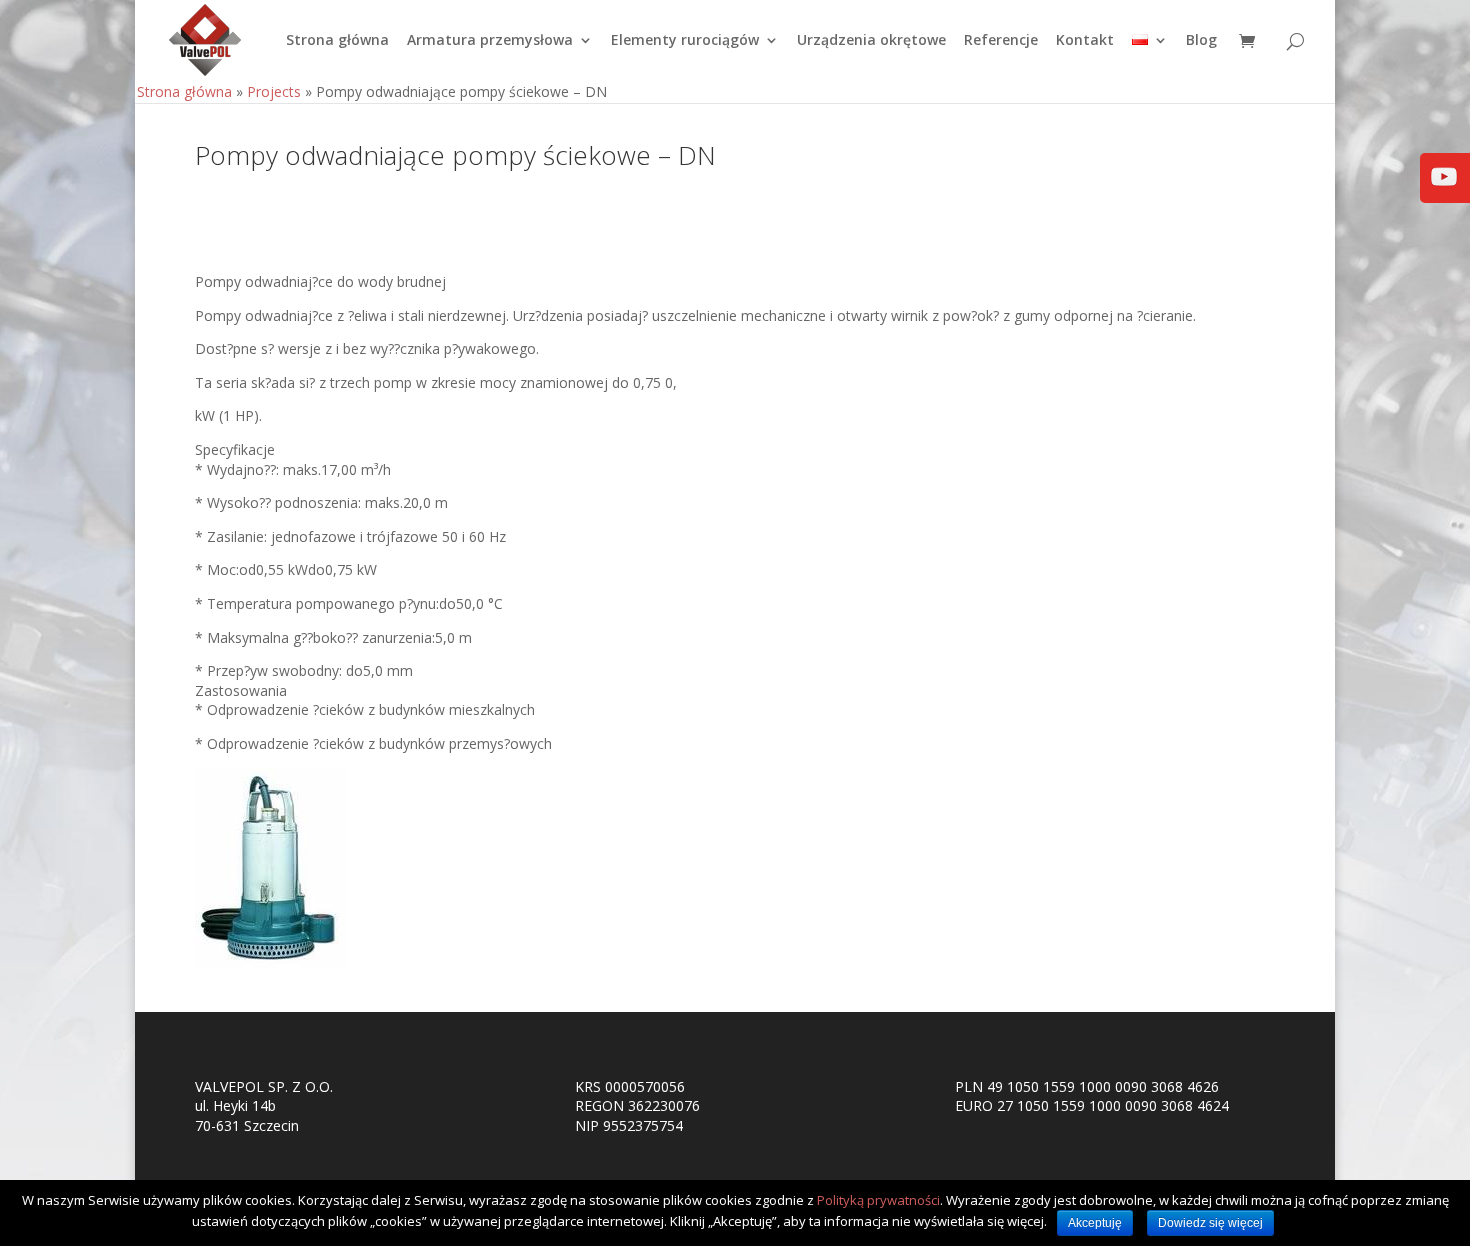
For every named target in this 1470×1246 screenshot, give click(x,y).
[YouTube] (1444, 190)
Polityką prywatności (878, 1200)
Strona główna (337, 41)
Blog (1201, 41)
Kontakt (1085, 41)
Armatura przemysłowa (490, 41)
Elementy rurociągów (685, 41)
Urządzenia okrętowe (871, 41)
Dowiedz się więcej (1210, 1223)
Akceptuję (1095, 1223)
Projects (274, 91)
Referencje (1001, 41)
